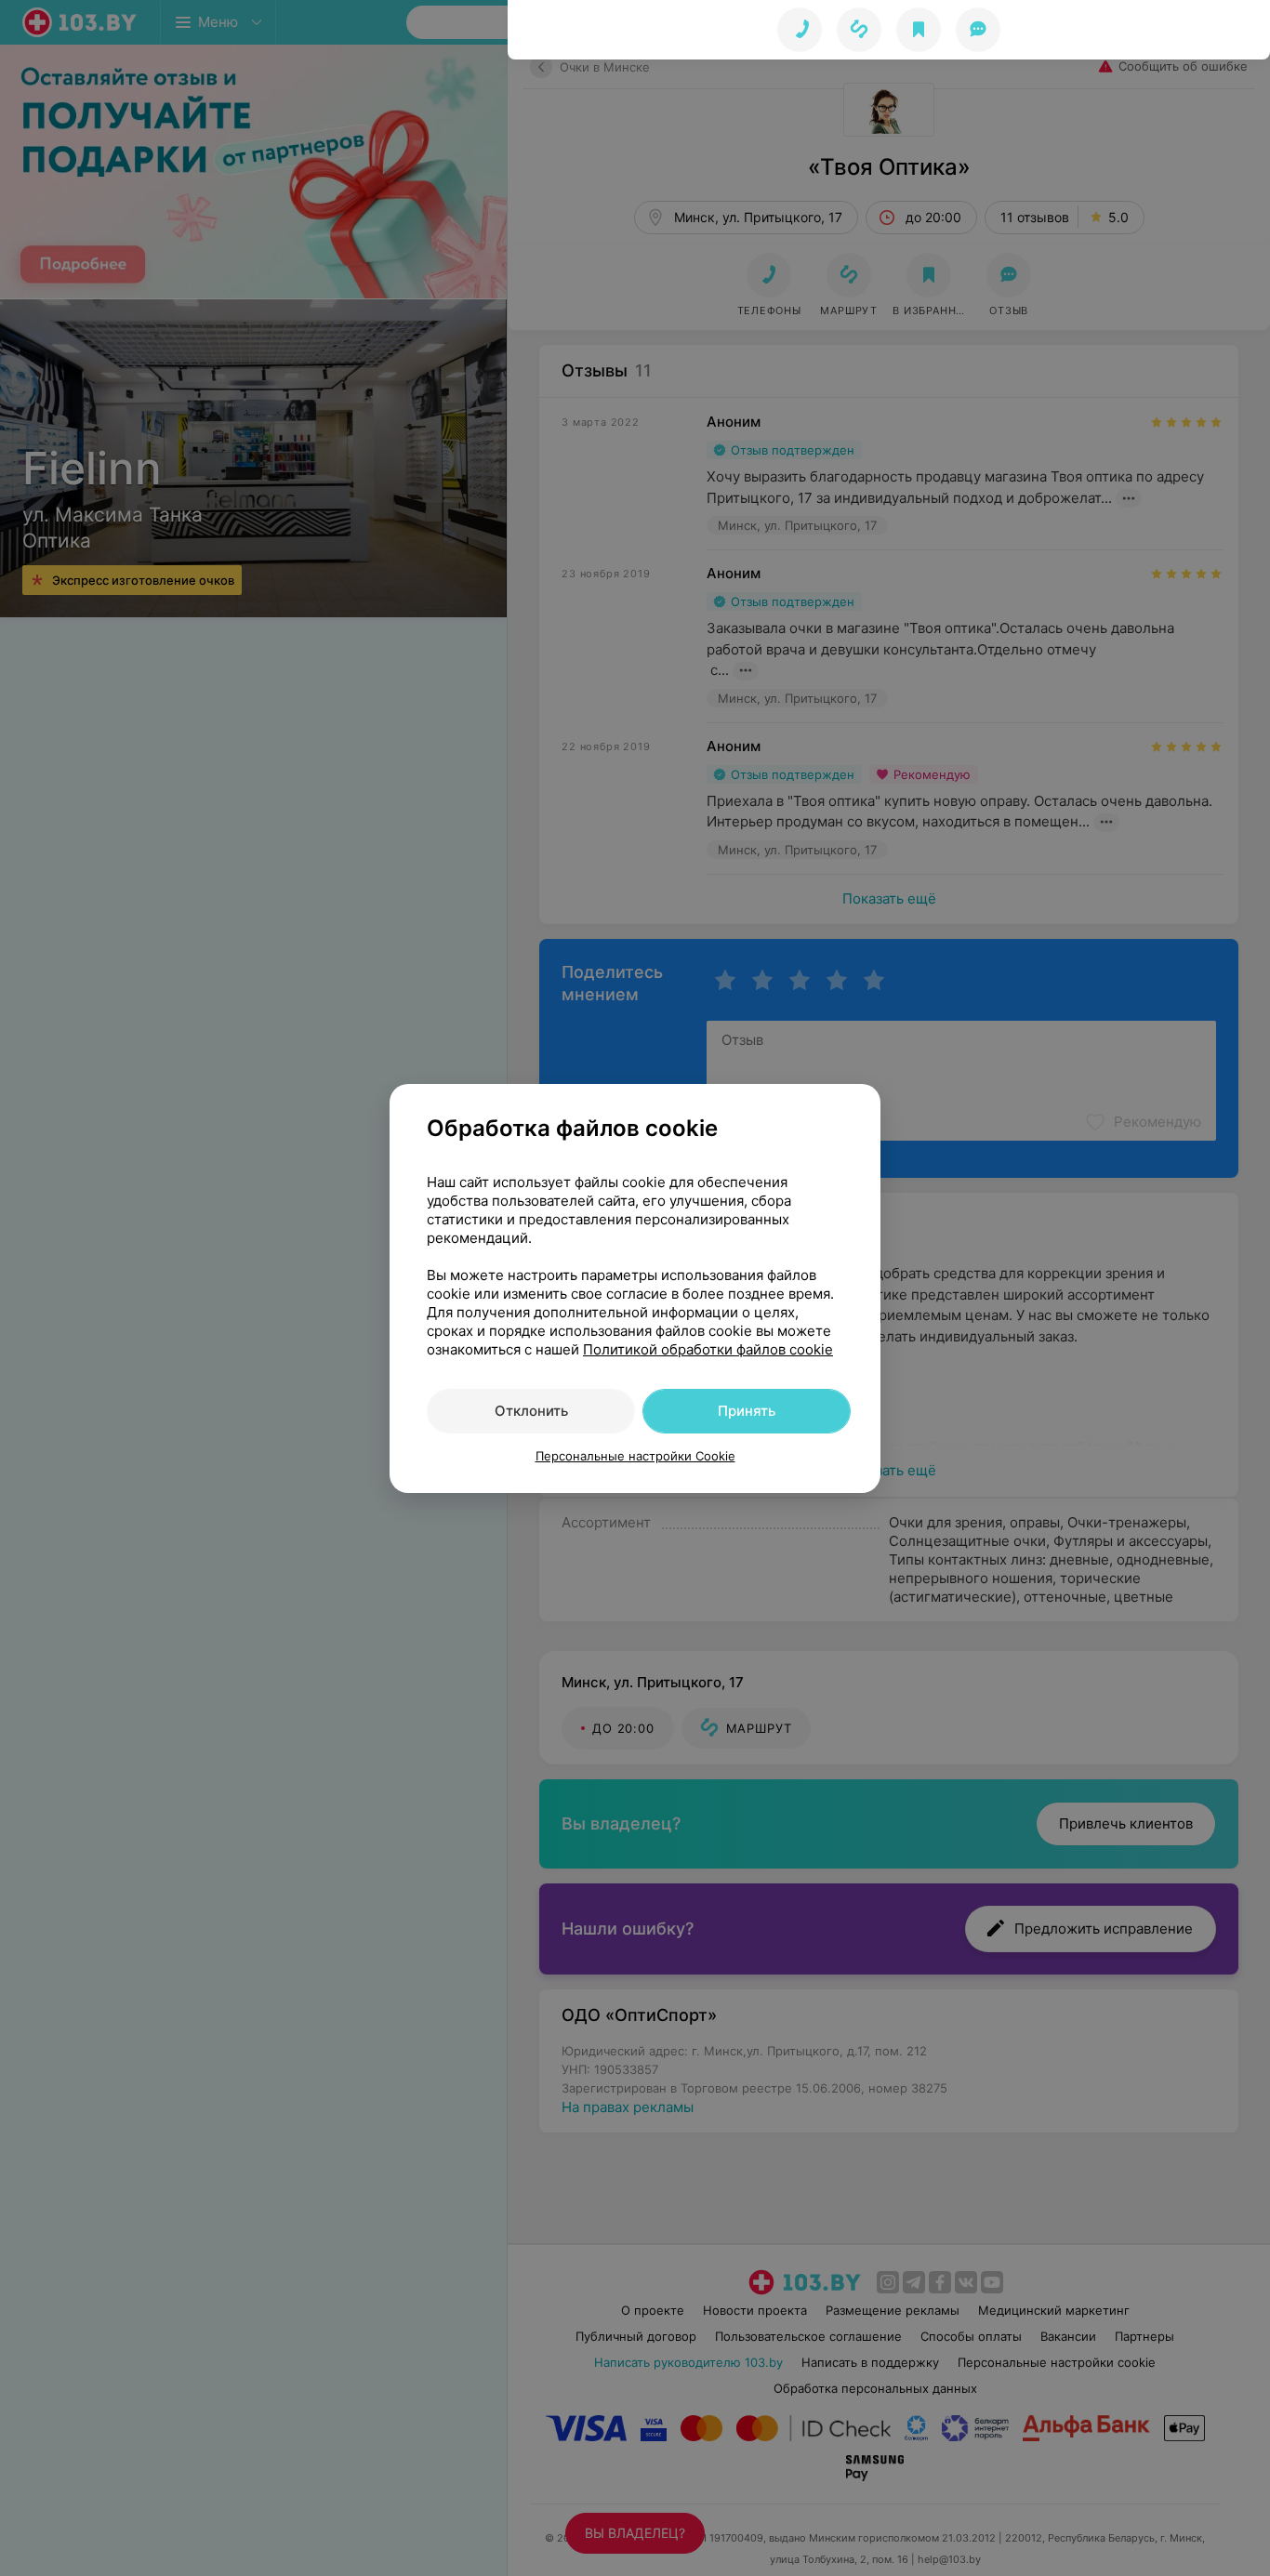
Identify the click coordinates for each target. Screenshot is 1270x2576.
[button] (859, 30)
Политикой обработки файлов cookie (708, 1349)
